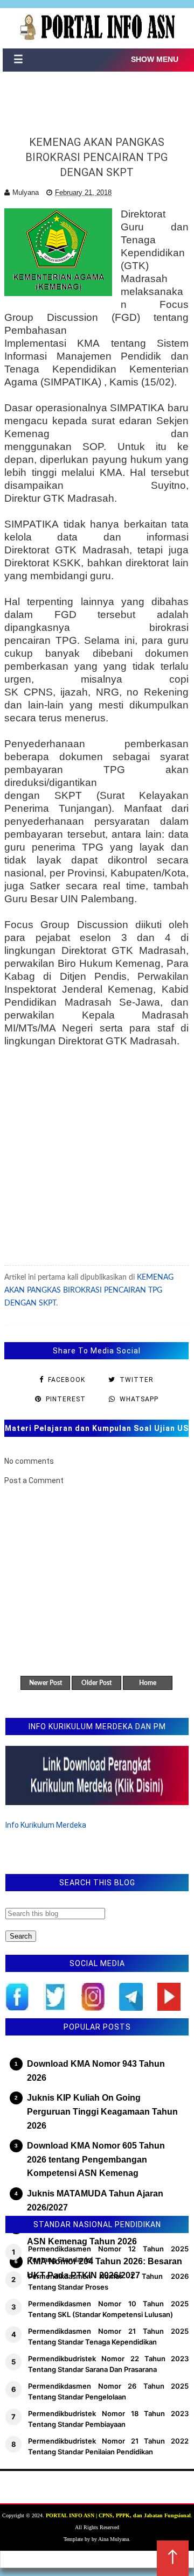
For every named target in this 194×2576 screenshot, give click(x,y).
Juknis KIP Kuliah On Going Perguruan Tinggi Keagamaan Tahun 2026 (102, 2111)
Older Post (96, 1683)
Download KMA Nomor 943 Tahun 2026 (96, 2071)
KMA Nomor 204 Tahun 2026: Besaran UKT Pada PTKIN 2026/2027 (105, 2268)
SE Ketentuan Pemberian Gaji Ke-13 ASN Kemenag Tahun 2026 (100, 2234)
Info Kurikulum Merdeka (46, 1825)
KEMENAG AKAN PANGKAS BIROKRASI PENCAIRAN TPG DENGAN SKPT (89, 1290)
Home (148, 1683)
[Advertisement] (96, 1162)
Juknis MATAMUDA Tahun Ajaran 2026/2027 (95, 2201)
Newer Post (46, 1683)
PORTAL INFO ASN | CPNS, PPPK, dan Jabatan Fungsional (118, 2515)
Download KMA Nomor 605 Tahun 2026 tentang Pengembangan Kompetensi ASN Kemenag (96, 2159)
